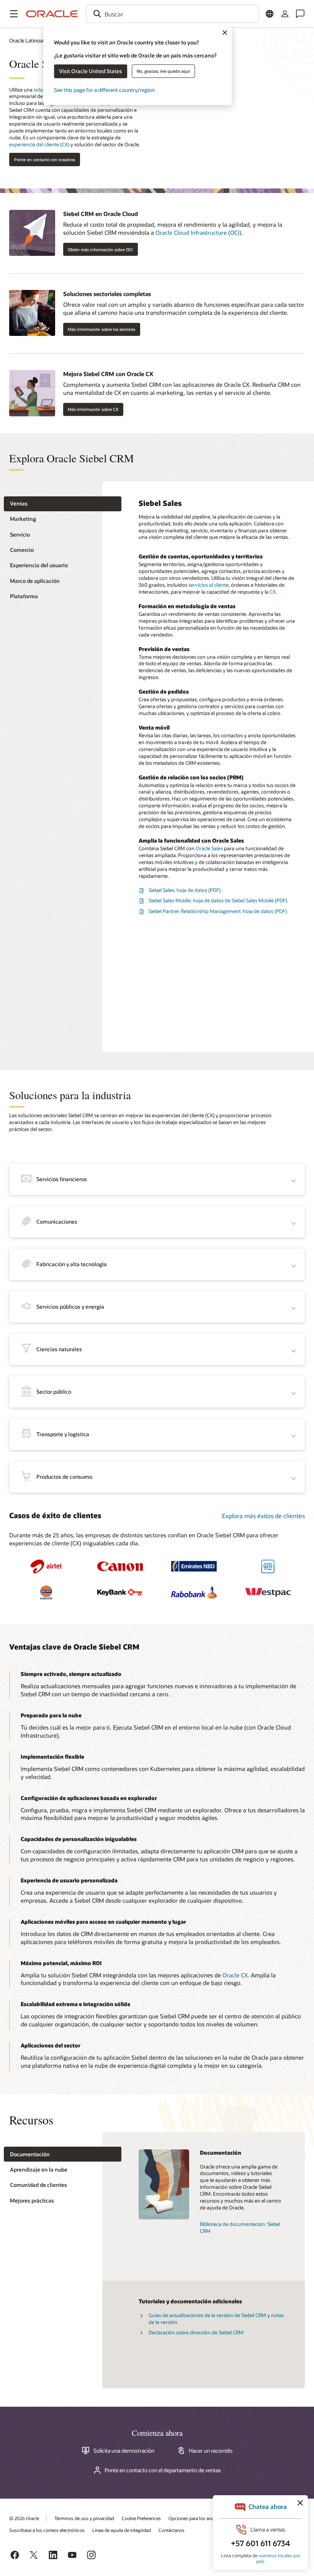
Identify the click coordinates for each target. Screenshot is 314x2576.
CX (273, 592)
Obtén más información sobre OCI (100, 250)
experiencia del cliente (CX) (39, 144)
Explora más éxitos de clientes (263, 1516)
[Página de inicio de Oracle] (52, 14)
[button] (14, 14)
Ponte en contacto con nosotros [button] (45, 160)
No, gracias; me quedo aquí (163, 71)
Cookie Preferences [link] (141, 2518)
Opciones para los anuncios (197, 2518)
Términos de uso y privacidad (84, 2518)
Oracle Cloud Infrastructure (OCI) (198, 232)
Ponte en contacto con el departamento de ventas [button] (163, 2470)
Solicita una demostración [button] (124, 2451)
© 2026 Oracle (24, 2518)
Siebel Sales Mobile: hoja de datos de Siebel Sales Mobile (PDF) (218, 900)
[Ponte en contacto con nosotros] (300, 14)
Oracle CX (235, 1975)
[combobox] (172, 14)
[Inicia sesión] (285, 14)
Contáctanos (172, 2530)
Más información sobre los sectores (101, 329)
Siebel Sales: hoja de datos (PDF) (185, 890)
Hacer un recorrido (211, 2451)
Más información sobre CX (93, 409)
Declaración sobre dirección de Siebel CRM (196, 2332)
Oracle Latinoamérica (34, 40)
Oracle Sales (209, 848)
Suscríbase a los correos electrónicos (47, 2530)
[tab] (63, 504)
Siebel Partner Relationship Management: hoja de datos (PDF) (218, 911)
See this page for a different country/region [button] (104, 90)
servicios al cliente (209, 585)
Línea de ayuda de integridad (122, 2530)
